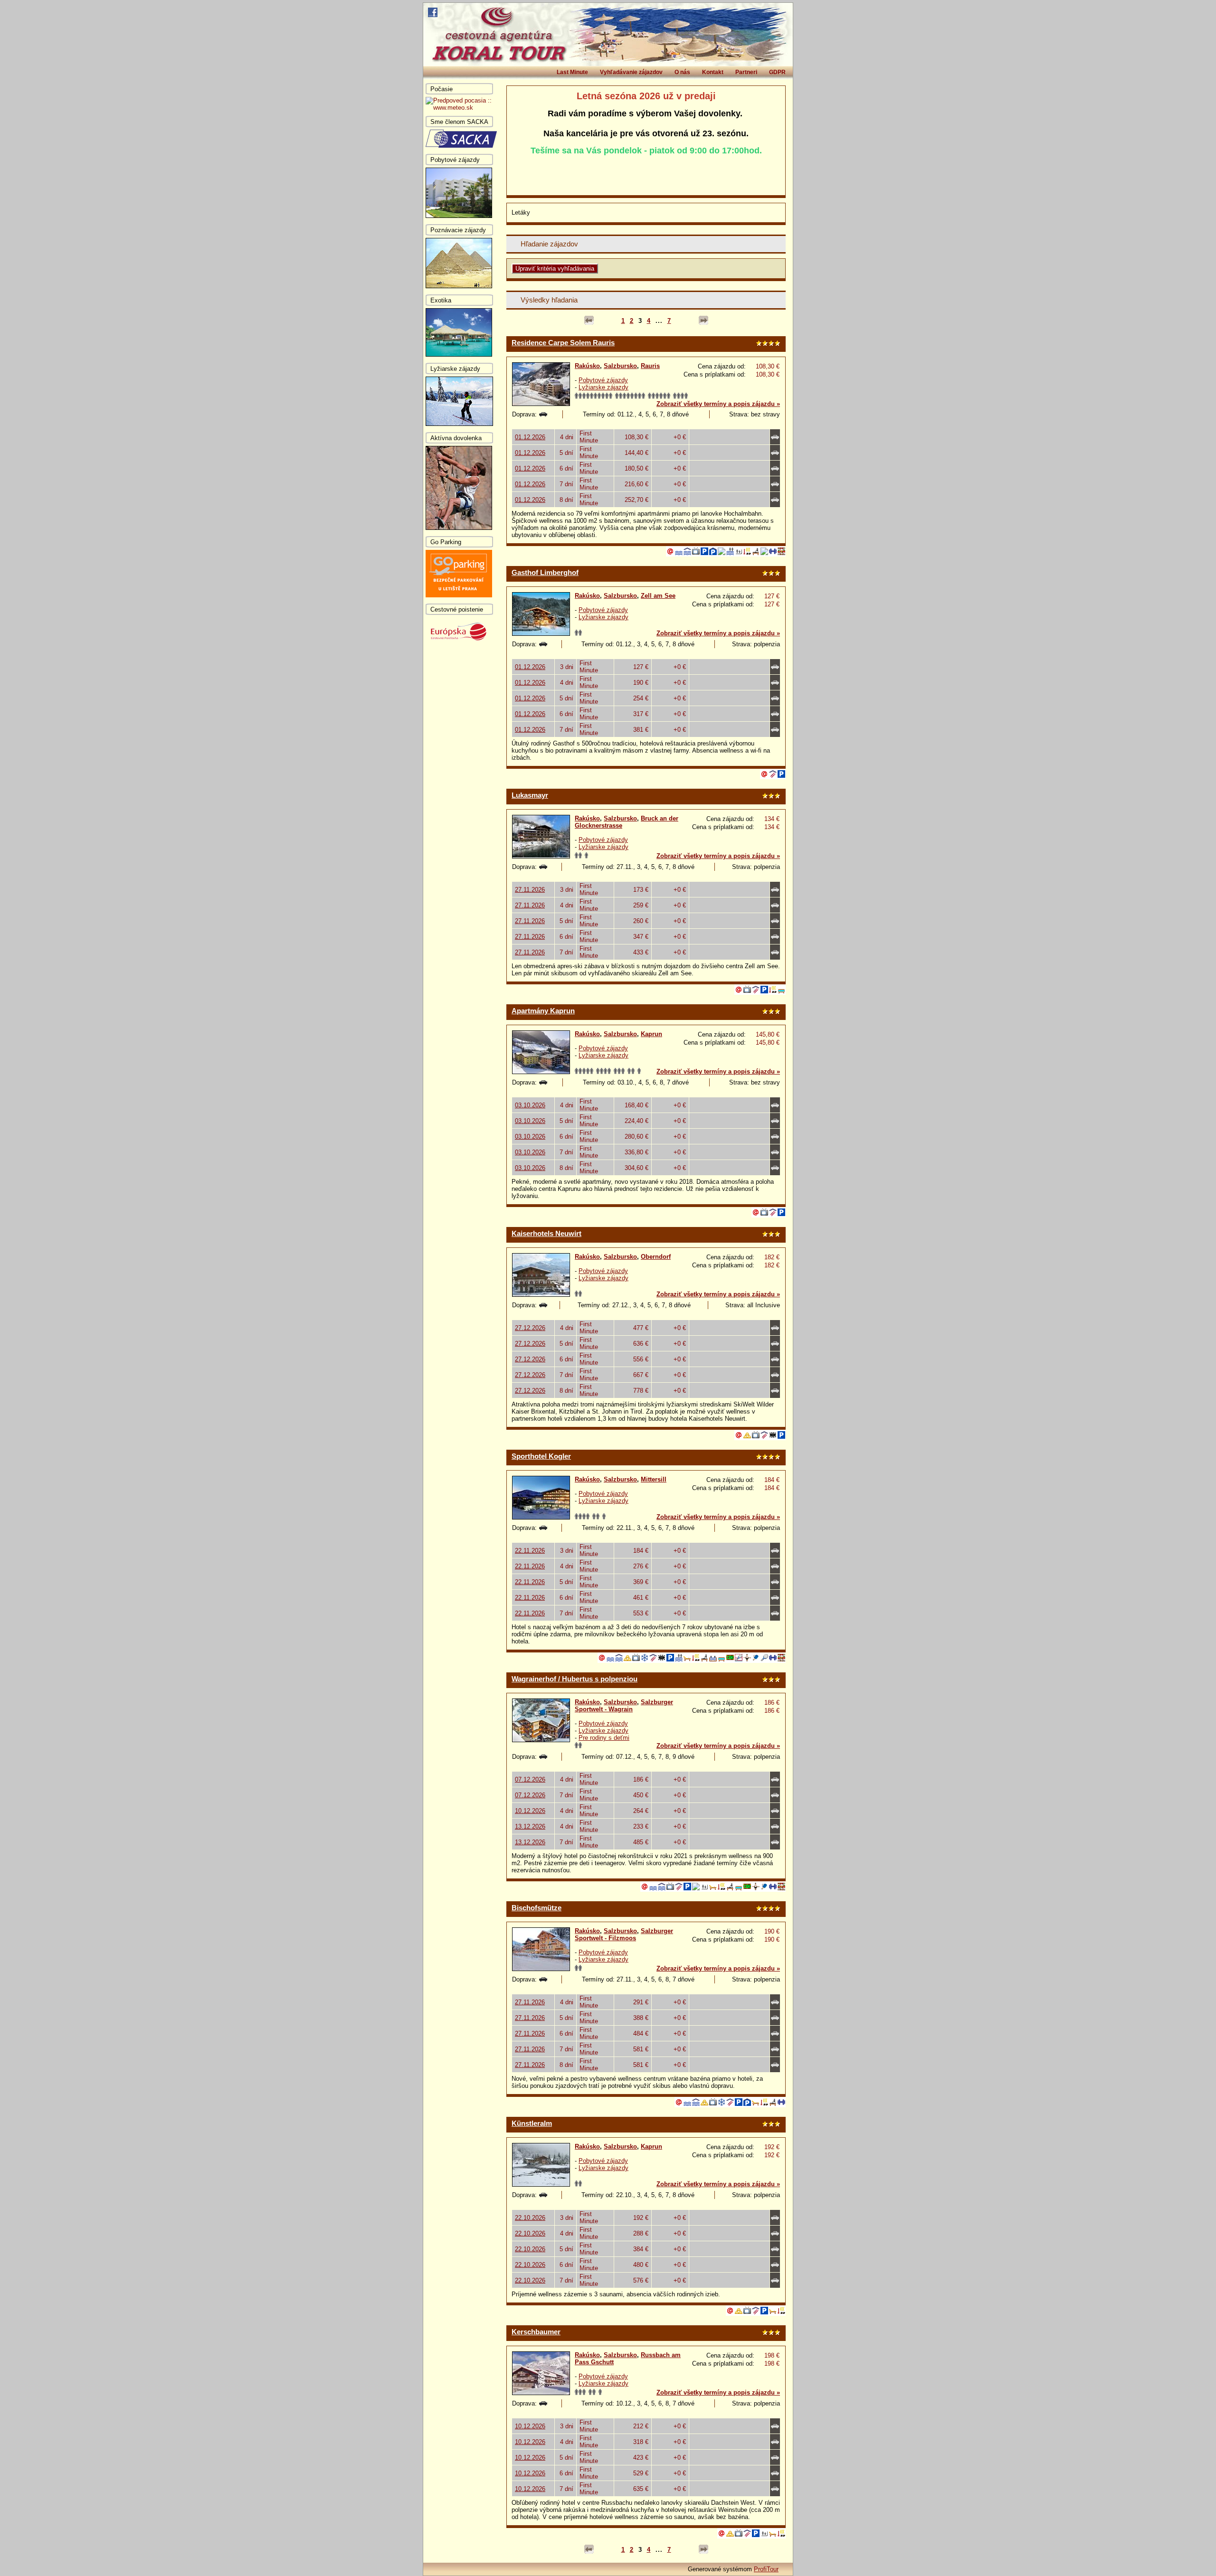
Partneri (746, 72)
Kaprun (651, 1034)
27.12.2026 (530, 1328)
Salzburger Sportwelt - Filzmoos (624, 1934)
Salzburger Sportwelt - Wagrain (624, 1706)
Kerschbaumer (536, 2332)
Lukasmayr (530, 795)
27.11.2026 (530, 890)
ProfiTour (766, 2569)
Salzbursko (620, 366)
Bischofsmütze (537, 1908)
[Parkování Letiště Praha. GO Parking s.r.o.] (459, 595)
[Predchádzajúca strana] (589, 321)
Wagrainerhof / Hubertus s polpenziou (575, 1679)
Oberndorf (656, 1257)
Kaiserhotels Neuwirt (546, 1233)
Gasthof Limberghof (545, 572)
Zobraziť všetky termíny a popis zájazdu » (718, 404)
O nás (682, 72)
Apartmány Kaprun (543, 1011)
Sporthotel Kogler (541, 1456)
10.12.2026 (530, 1811)
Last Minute (572, 72)
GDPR (777, 72)
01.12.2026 (530, 437)
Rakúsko (587, 366)
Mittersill (654, 1479)
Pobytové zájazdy (603, 380)
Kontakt (713, 72)
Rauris (650, 366)
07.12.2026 (530, 1779)
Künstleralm (532, 2123)
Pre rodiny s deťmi (604, 1738)
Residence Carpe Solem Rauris (563, 343)
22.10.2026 (530, 2218)
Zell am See (658, 596)
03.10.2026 (530, 1105)
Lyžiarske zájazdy (603, 387)
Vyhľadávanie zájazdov (631, 72)
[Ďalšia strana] (703, 321)
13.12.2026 (530, 1826)
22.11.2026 (530, 1551)
